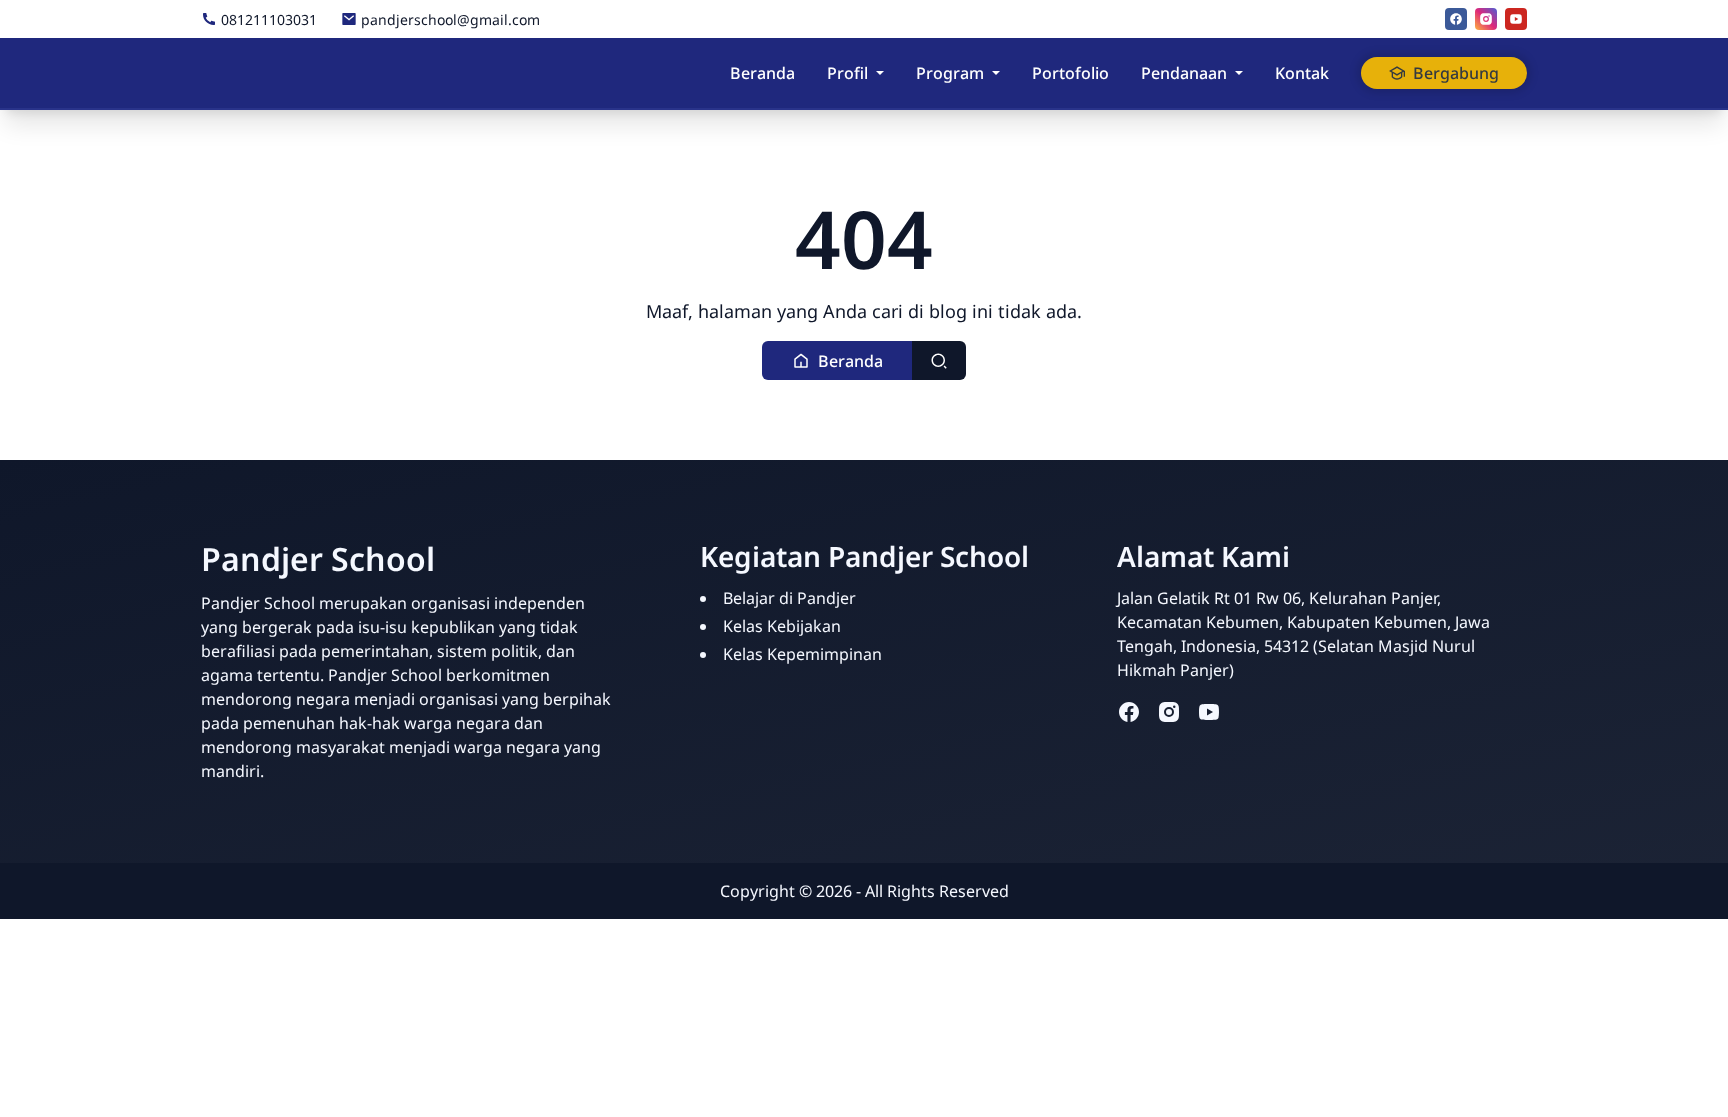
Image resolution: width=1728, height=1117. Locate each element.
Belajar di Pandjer (789, 598)
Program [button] (950, 73)
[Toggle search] (939, 360)
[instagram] (1486, 19)
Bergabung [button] (1456, 73)
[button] (837, 360)
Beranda (762, 73)
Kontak (1302, 73)
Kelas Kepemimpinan (802, 654)
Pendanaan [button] (1184, 73)
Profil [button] (847, 73)
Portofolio (1070, 73)
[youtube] (1516, 19)
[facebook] (1456, 19)
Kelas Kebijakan (782, 626)
